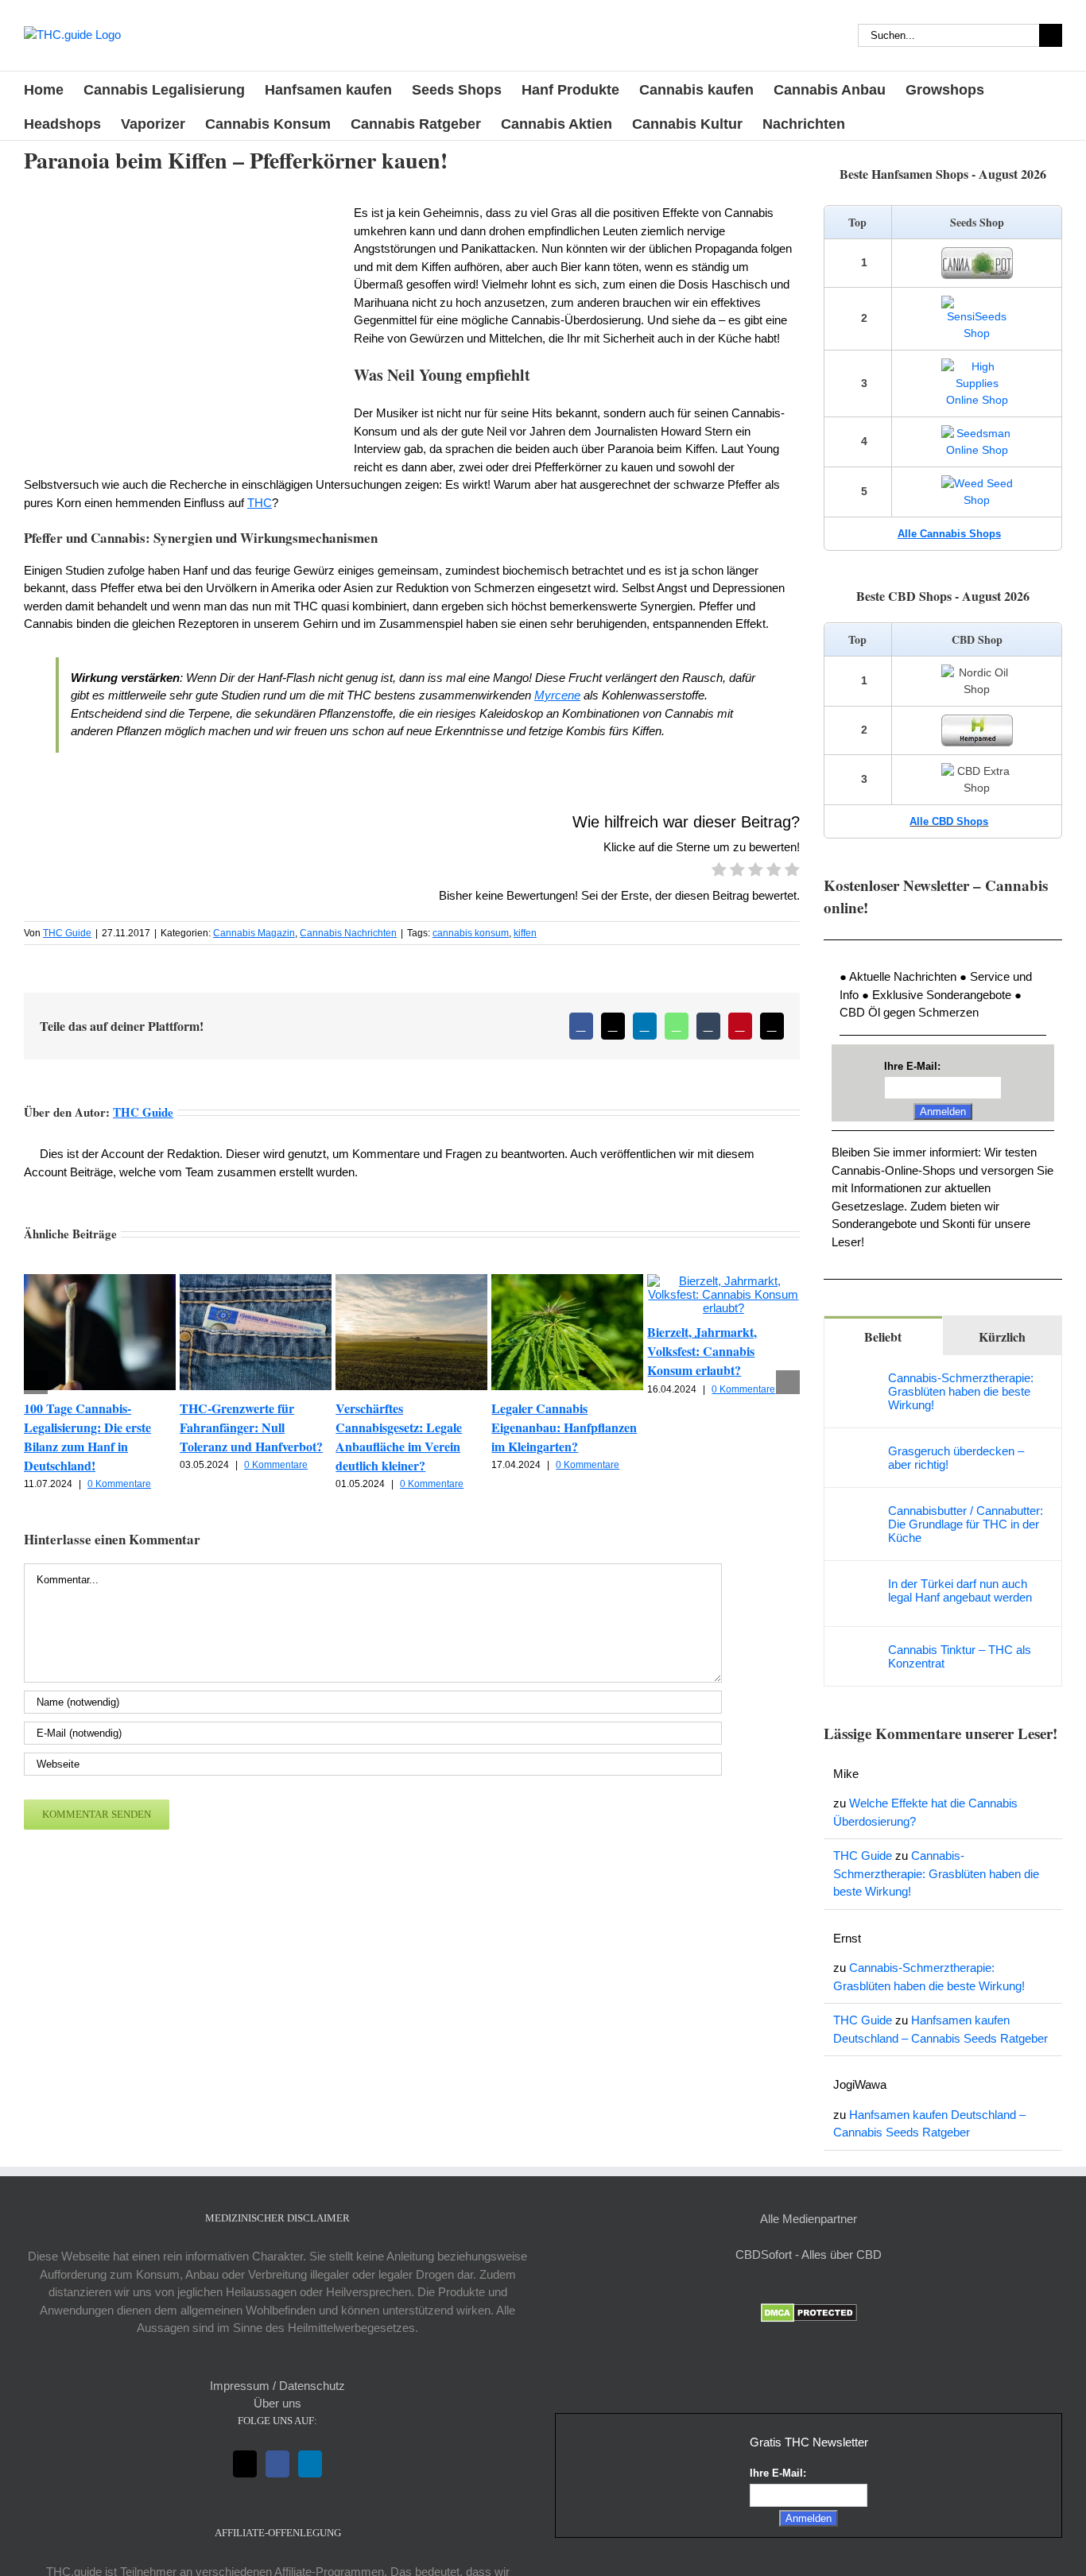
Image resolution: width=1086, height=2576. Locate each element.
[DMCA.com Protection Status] (809, 2312)
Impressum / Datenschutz (277, 2386)
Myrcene (557, 695)
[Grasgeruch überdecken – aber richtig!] (857, 1453)
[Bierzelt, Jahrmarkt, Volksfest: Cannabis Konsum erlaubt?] (723, 1281)
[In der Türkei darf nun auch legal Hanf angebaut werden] (857, 1585)
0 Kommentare (119, 1484)
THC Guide (67, 933)
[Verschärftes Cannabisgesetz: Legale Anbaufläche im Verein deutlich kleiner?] (411, 1281)
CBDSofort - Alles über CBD (809, 2254)
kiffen (525, 933)
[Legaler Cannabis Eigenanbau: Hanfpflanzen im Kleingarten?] (567, 1281)
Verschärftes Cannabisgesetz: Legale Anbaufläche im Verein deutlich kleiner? (399, 1437)
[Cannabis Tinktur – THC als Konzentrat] (857, 1651)
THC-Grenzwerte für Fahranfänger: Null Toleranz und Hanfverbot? (251, 1427)
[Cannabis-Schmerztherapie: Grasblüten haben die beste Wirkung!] (857, 1379)
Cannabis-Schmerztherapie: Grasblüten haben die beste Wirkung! (961, 1391)
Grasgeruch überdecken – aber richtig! (956, 1458)
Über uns (277, 2403)
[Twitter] (245, 2464)
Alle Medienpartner (809, 2219)
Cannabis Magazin (254, 933)
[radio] (719, 872)
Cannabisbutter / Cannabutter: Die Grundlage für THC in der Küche (966, 1524)
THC (260, 503)
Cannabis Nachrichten (348, 933)
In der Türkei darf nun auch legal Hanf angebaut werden (960, 1590)
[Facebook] (277, 2464)
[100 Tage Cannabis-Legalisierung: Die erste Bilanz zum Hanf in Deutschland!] (100, 1281)
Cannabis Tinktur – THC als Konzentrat (960, 1656)
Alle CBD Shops (949, 821)
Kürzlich (1002, 1336)
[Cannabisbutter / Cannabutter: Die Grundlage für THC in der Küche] (857, 1512)
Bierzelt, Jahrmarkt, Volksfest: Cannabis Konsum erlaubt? (702, 1351)
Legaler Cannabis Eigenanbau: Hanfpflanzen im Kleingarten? (564, 1427)
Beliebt (883, 1336)
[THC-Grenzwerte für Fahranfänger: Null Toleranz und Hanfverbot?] (256, 1281)
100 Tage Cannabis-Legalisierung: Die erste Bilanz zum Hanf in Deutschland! (87, 1437)
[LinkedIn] (310, 2464)
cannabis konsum (471, 933)
